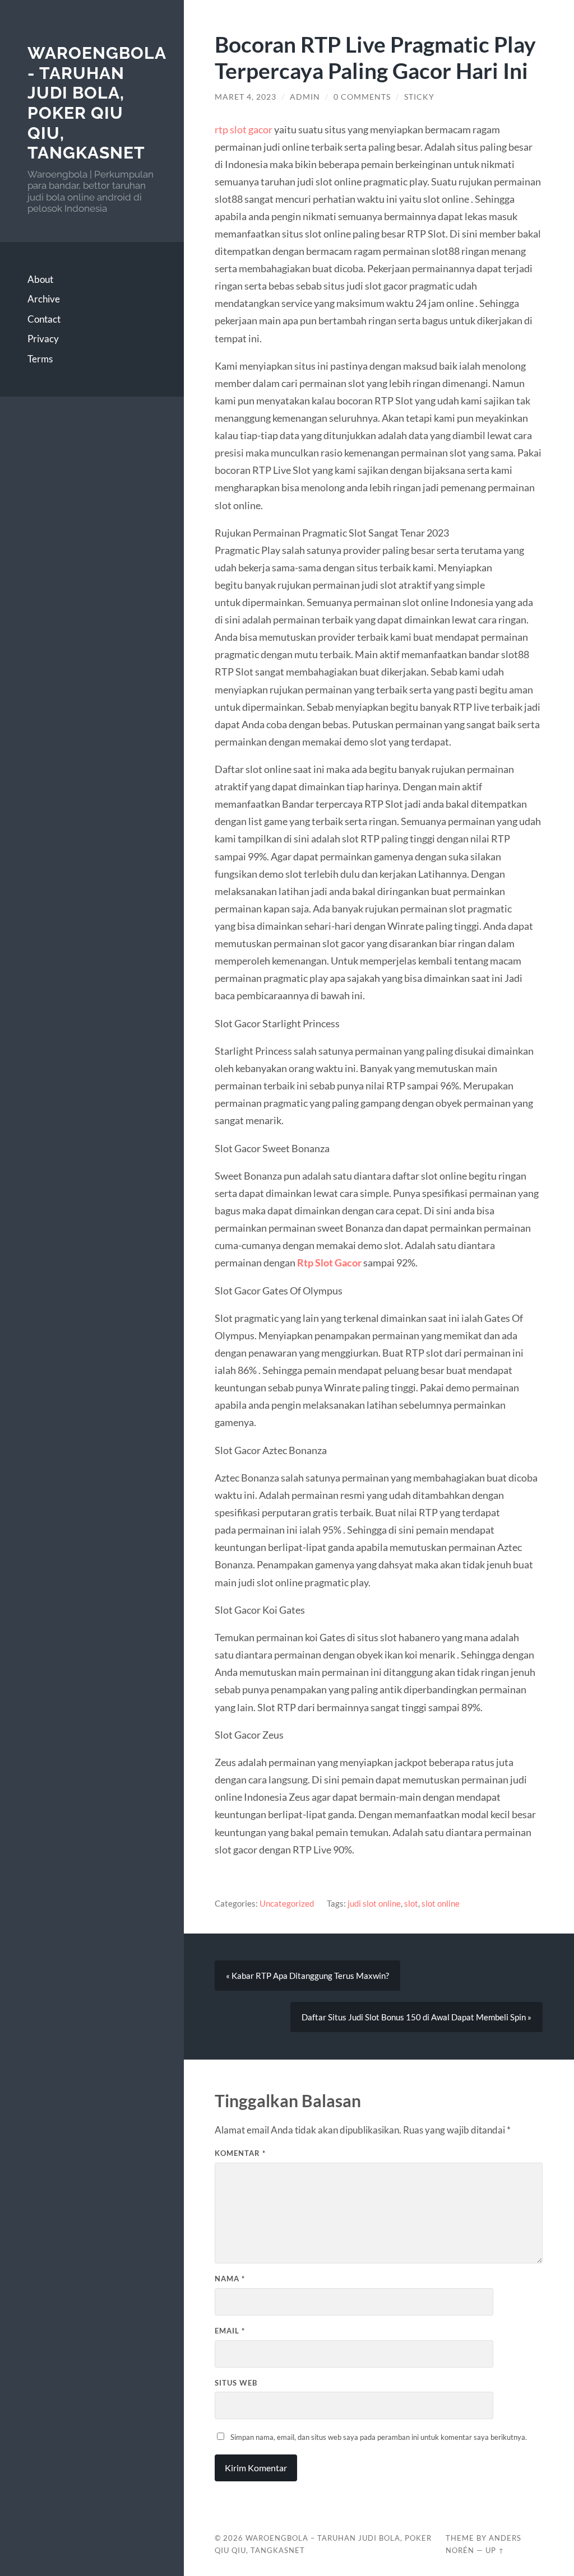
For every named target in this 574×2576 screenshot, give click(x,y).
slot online (441, 1903)
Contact (44, 319)
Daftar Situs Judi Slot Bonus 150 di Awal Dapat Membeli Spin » (416, 2017)
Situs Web (236, 2383)
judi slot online (374, 1903)
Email (230, 2331)
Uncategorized (287, 1903)
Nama (230, 2279)
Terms (40, 359)
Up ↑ (495, 2550)
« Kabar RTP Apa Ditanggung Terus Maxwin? (307, 1976)
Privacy (43, 339)
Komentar (240, 2153)
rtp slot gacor (244, 129)
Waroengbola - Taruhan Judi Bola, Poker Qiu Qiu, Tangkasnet (97, 103)
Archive (44, 299)
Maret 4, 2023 (246, 97)
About (40, 279)
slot (411, 1903)
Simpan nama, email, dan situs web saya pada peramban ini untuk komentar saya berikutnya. (379, 2437)
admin (305, 97)
